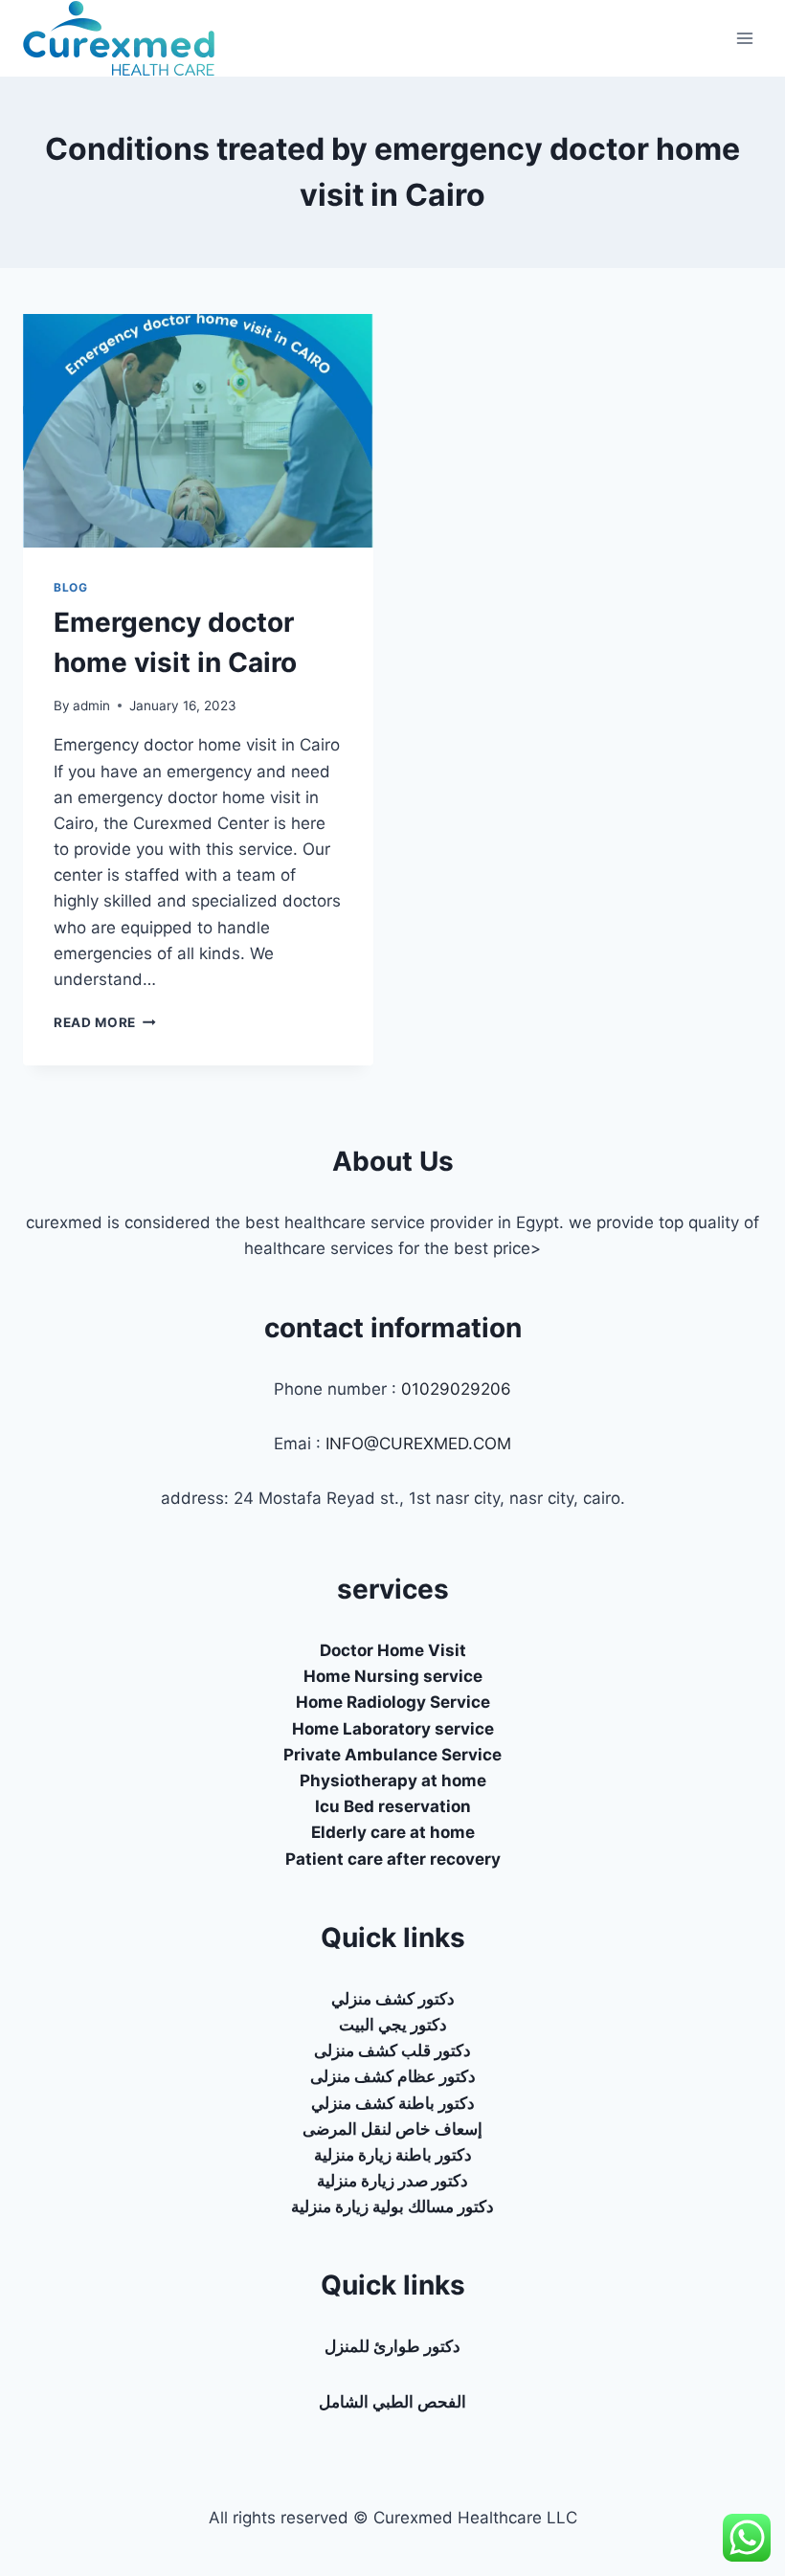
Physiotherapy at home (393, 1781)
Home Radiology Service (393, 1702)
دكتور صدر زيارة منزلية (392, 2181)
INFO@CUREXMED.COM (418, 1444)
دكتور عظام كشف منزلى (393, 2076)
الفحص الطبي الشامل (392, 2402)
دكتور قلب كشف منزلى (392, 2050)
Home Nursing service (393, 1676)
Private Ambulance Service (392, 1755)
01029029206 (456, 1389)
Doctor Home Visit (393, 1650)
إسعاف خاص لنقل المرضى (392, 2129)
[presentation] (198, 431)
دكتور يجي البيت (393, 2025)
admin (91, 706)
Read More (105, 1022)
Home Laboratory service (393, 1729)
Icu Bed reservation (393, 1806)
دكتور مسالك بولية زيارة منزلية (392, 2206)
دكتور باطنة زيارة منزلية (393, 2155)
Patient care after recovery (393, 1859)
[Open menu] (744, 38)
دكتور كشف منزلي (393, 1999)
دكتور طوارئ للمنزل (392, 2346)
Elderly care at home (393, 1832)
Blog (70, 587)
